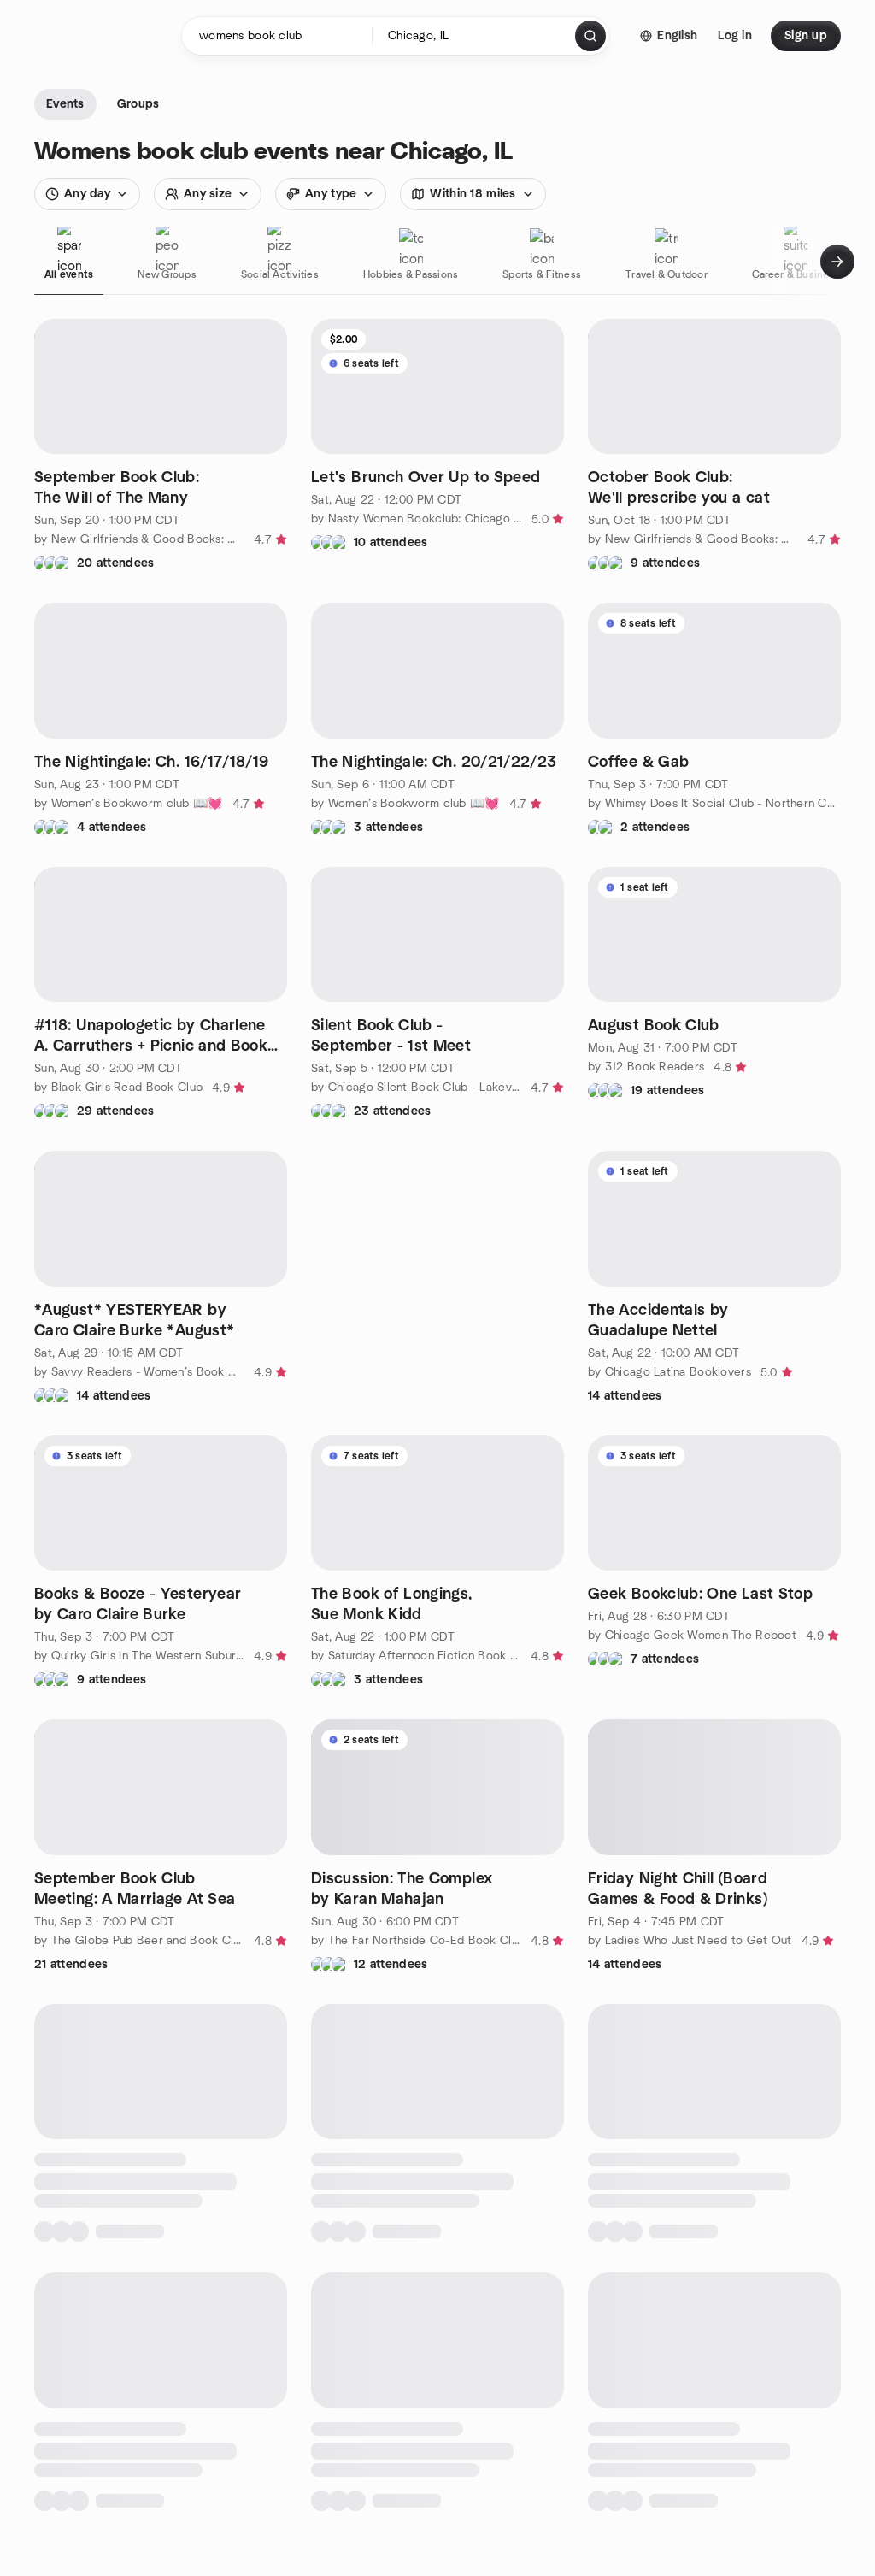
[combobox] (475, 36)
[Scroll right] (837, 262)
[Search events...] (590, 36)
